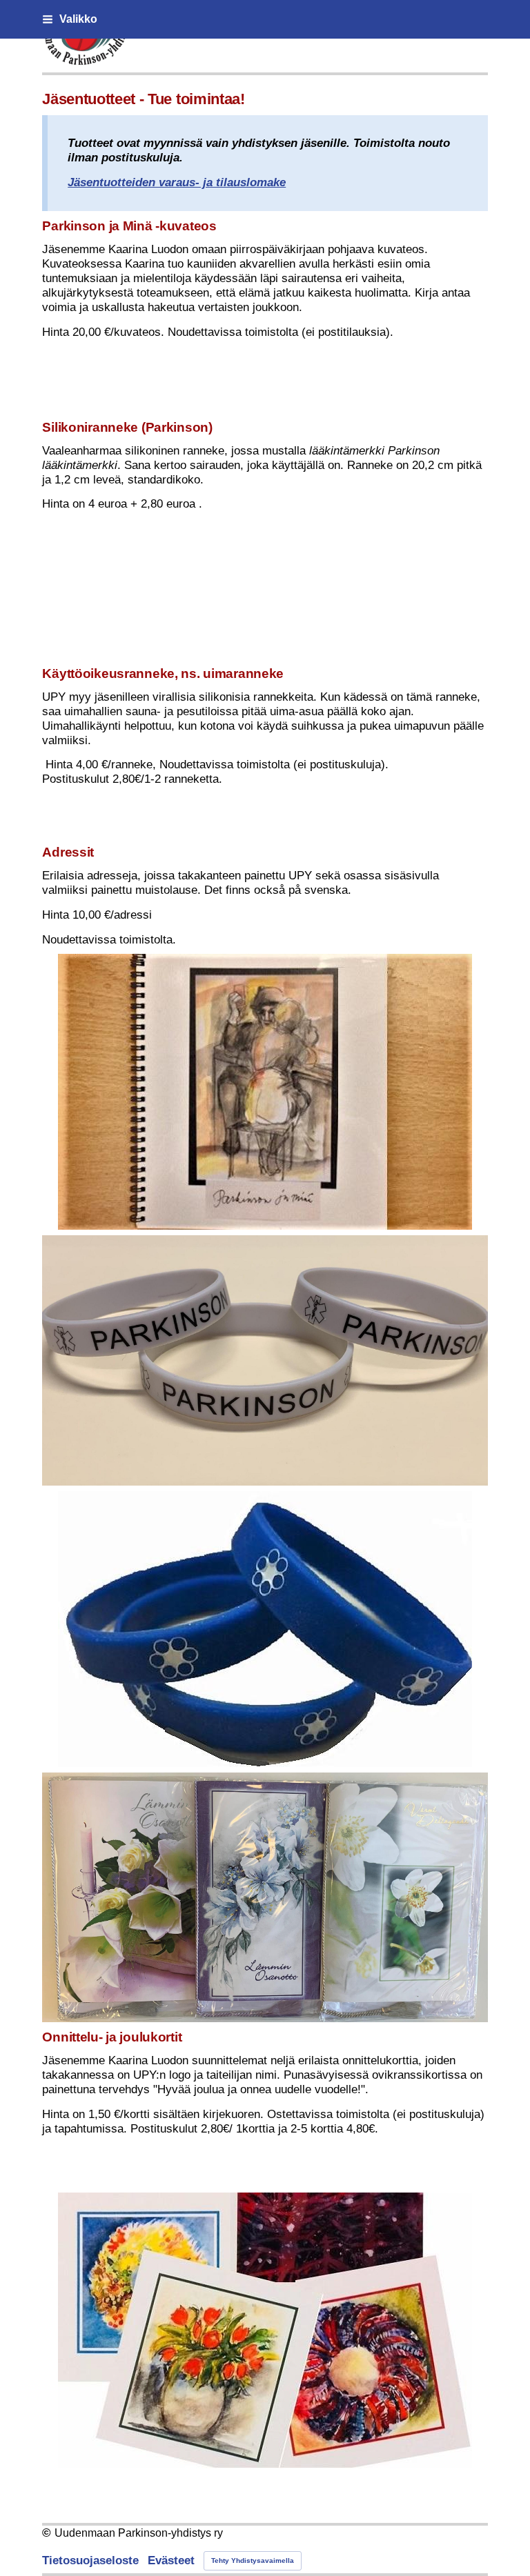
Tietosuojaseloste (90, 2560)
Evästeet (171, 2560)
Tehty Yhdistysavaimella (253, 2560)
